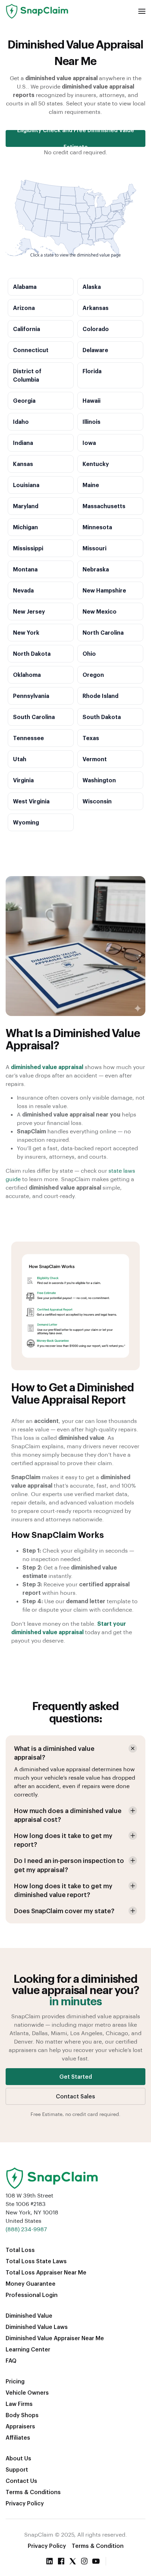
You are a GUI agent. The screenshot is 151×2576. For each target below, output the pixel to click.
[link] (100, 234)
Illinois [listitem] (91, 422)
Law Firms (19, 2404)
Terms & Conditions (33, 2492)
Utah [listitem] (20, 759)
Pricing (15, 2381)
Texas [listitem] (91, 738)
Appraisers (20, 2426)
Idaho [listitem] (21, 422)
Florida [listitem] (92, 371)
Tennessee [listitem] (28, 738)
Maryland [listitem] (26, 506)
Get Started (76, 2076)
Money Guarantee (31, 2283)
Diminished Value (29, 2315)
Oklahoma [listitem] (27, 675)
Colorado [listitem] (96, 329)
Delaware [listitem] (95, 350)
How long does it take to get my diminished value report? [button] (63, 1890)
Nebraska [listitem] (96, 569)
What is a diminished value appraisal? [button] (54, 1753)
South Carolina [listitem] (34, 717)
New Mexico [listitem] (100, 611)
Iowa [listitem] (89, 443)
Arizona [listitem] (24, 308)
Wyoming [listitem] (26, 822)
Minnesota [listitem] (97, 527)
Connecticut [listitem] (31, 350)
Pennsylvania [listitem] (31, 696)
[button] (142, 11)
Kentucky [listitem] (96, 464)
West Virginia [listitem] (31, 801)
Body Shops (22, 2415)
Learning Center (28, 2349)
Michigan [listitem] (25, 527)
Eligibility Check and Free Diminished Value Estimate (76, 138)
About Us (18, 2458)
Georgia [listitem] (24, 400)
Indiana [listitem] (23, 443)
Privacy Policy (25, 2503)
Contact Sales (75, 2096)
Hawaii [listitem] (91, 400)
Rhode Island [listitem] (100, 696)
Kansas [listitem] (23, 464)
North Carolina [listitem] (103, 632)
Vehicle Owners (27, 2392)
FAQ (11, 2360)
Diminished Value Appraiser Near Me (55, 2338)
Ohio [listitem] (89, 653)
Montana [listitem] (25, 569)
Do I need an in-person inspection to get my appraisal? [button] (69, 1865)
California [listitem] (27, 329)
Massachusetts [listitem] (104, 506)
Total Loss (20, 2250)
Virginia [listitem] (23, 780)
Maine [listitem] (91, 485)
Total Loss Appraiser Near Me (46, 2272)
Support (17, 2469)
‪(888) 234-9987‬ (26, 2229)
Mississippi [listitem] (28, 548)
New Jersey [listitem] (29, 611)
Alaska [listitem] (92, 287)
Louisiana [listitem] (26, 485)
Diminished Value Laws (37, 2327)
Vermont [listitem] (95, 759)
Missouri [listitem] (94, 548)
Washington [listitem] (99, 780)
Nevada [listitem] (23, 590)
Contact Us (21, 2481)
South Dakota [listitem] (102, 717)
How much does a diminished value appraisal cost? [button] (68, 1815)
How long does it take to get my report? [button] (63, 1840)
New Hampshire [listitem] (104, 590)
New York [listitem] (26, 632)
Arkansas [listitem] (96, 308)
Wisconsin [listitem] (97, 801)
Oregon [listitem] (93, 675)
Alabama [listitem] (25, 287)
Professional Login (32, 2295)
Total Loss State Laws (36, 2261)
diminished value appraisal (47, 1067)
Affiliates (18, 2437)
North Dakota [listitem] (32, 653)
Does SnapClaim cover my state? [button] (64, 1911)
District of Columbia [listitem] (27, 375)
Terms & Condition (98, 2546)
